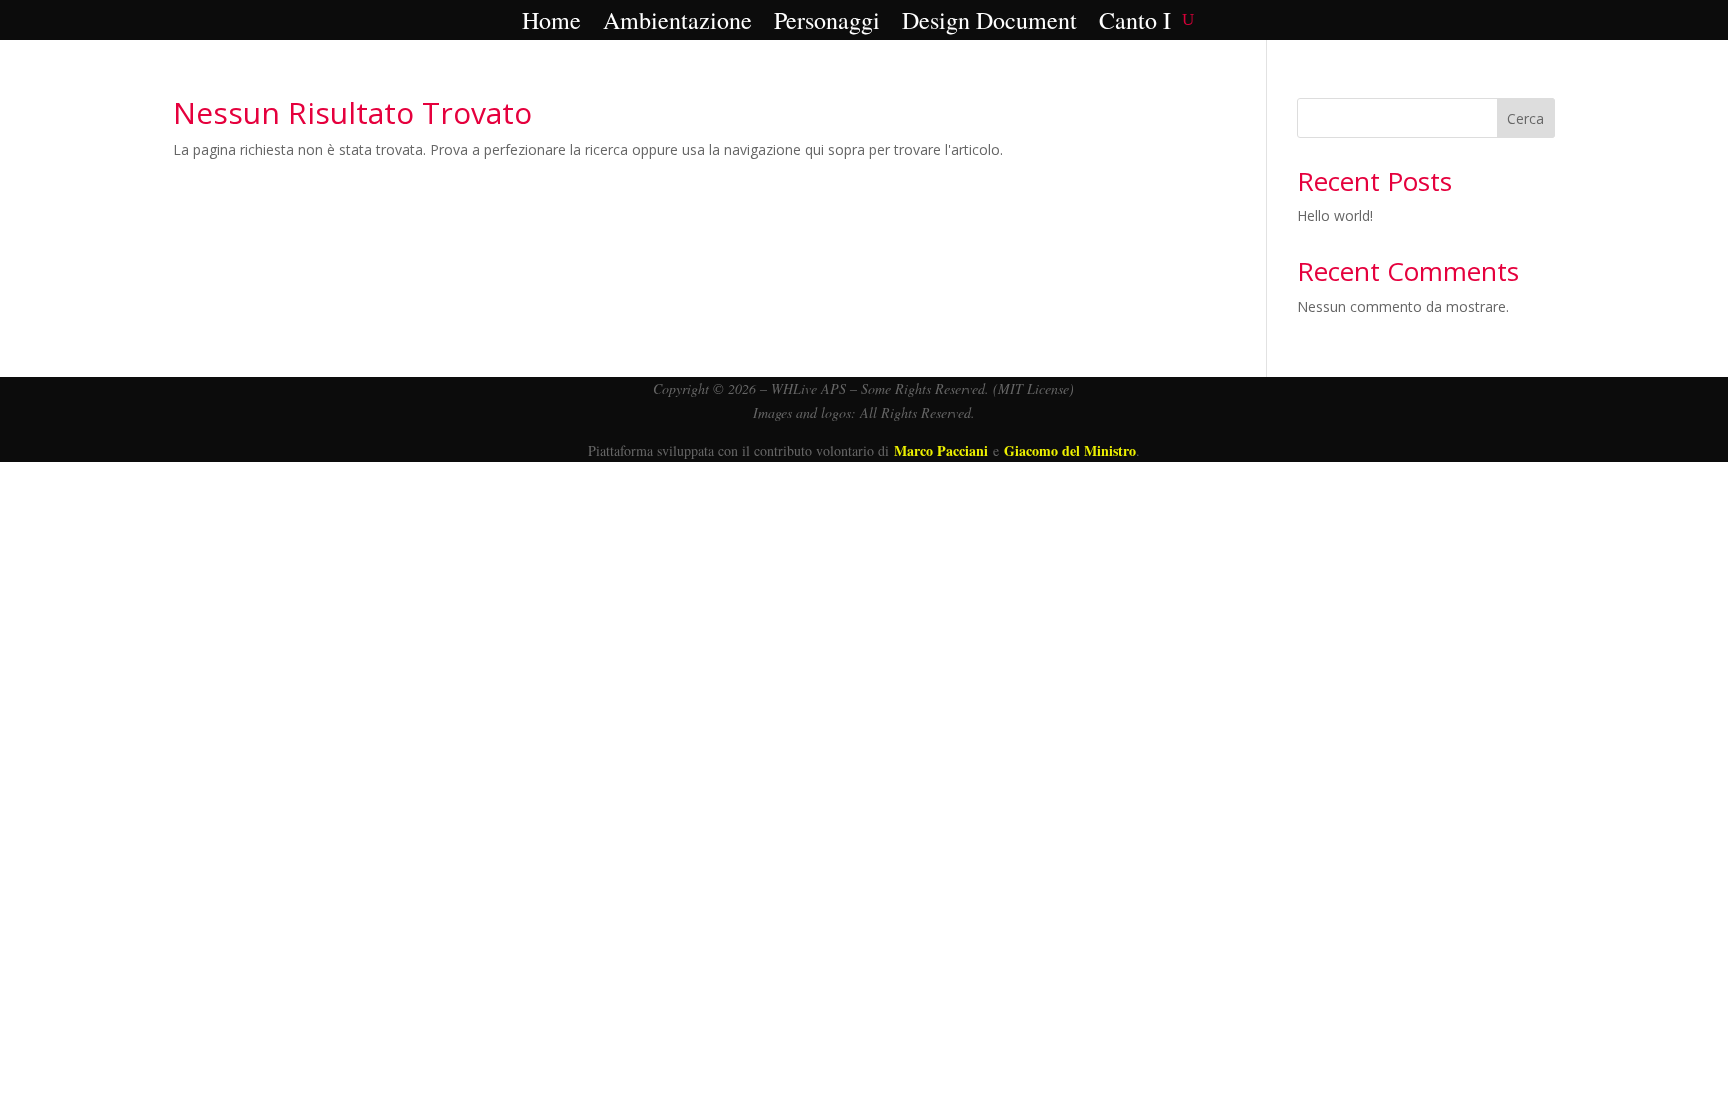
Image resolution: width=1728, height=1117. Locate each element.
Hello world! (1335, 215)
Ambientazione (677, 22)
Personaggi (827, 22)
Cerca (1525, 118)
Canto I (1135, 22)
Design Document (989, 22)
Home (551, 22)
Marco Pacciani (941, 450)
